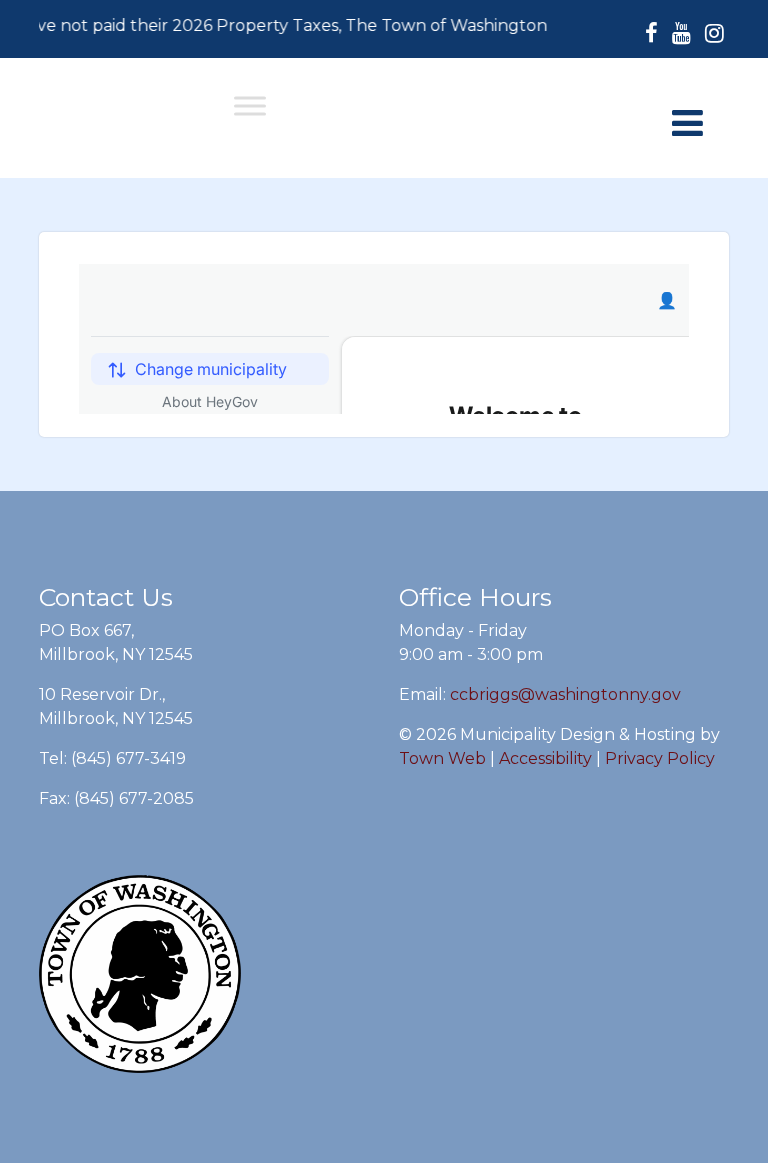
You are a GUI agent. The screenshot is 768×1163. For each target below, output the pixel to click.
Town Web (442, 758)
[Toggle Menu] (250, 105)
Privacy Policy (660, 758)
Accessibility (545, 758)
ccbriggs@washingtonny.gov (565, 694)
